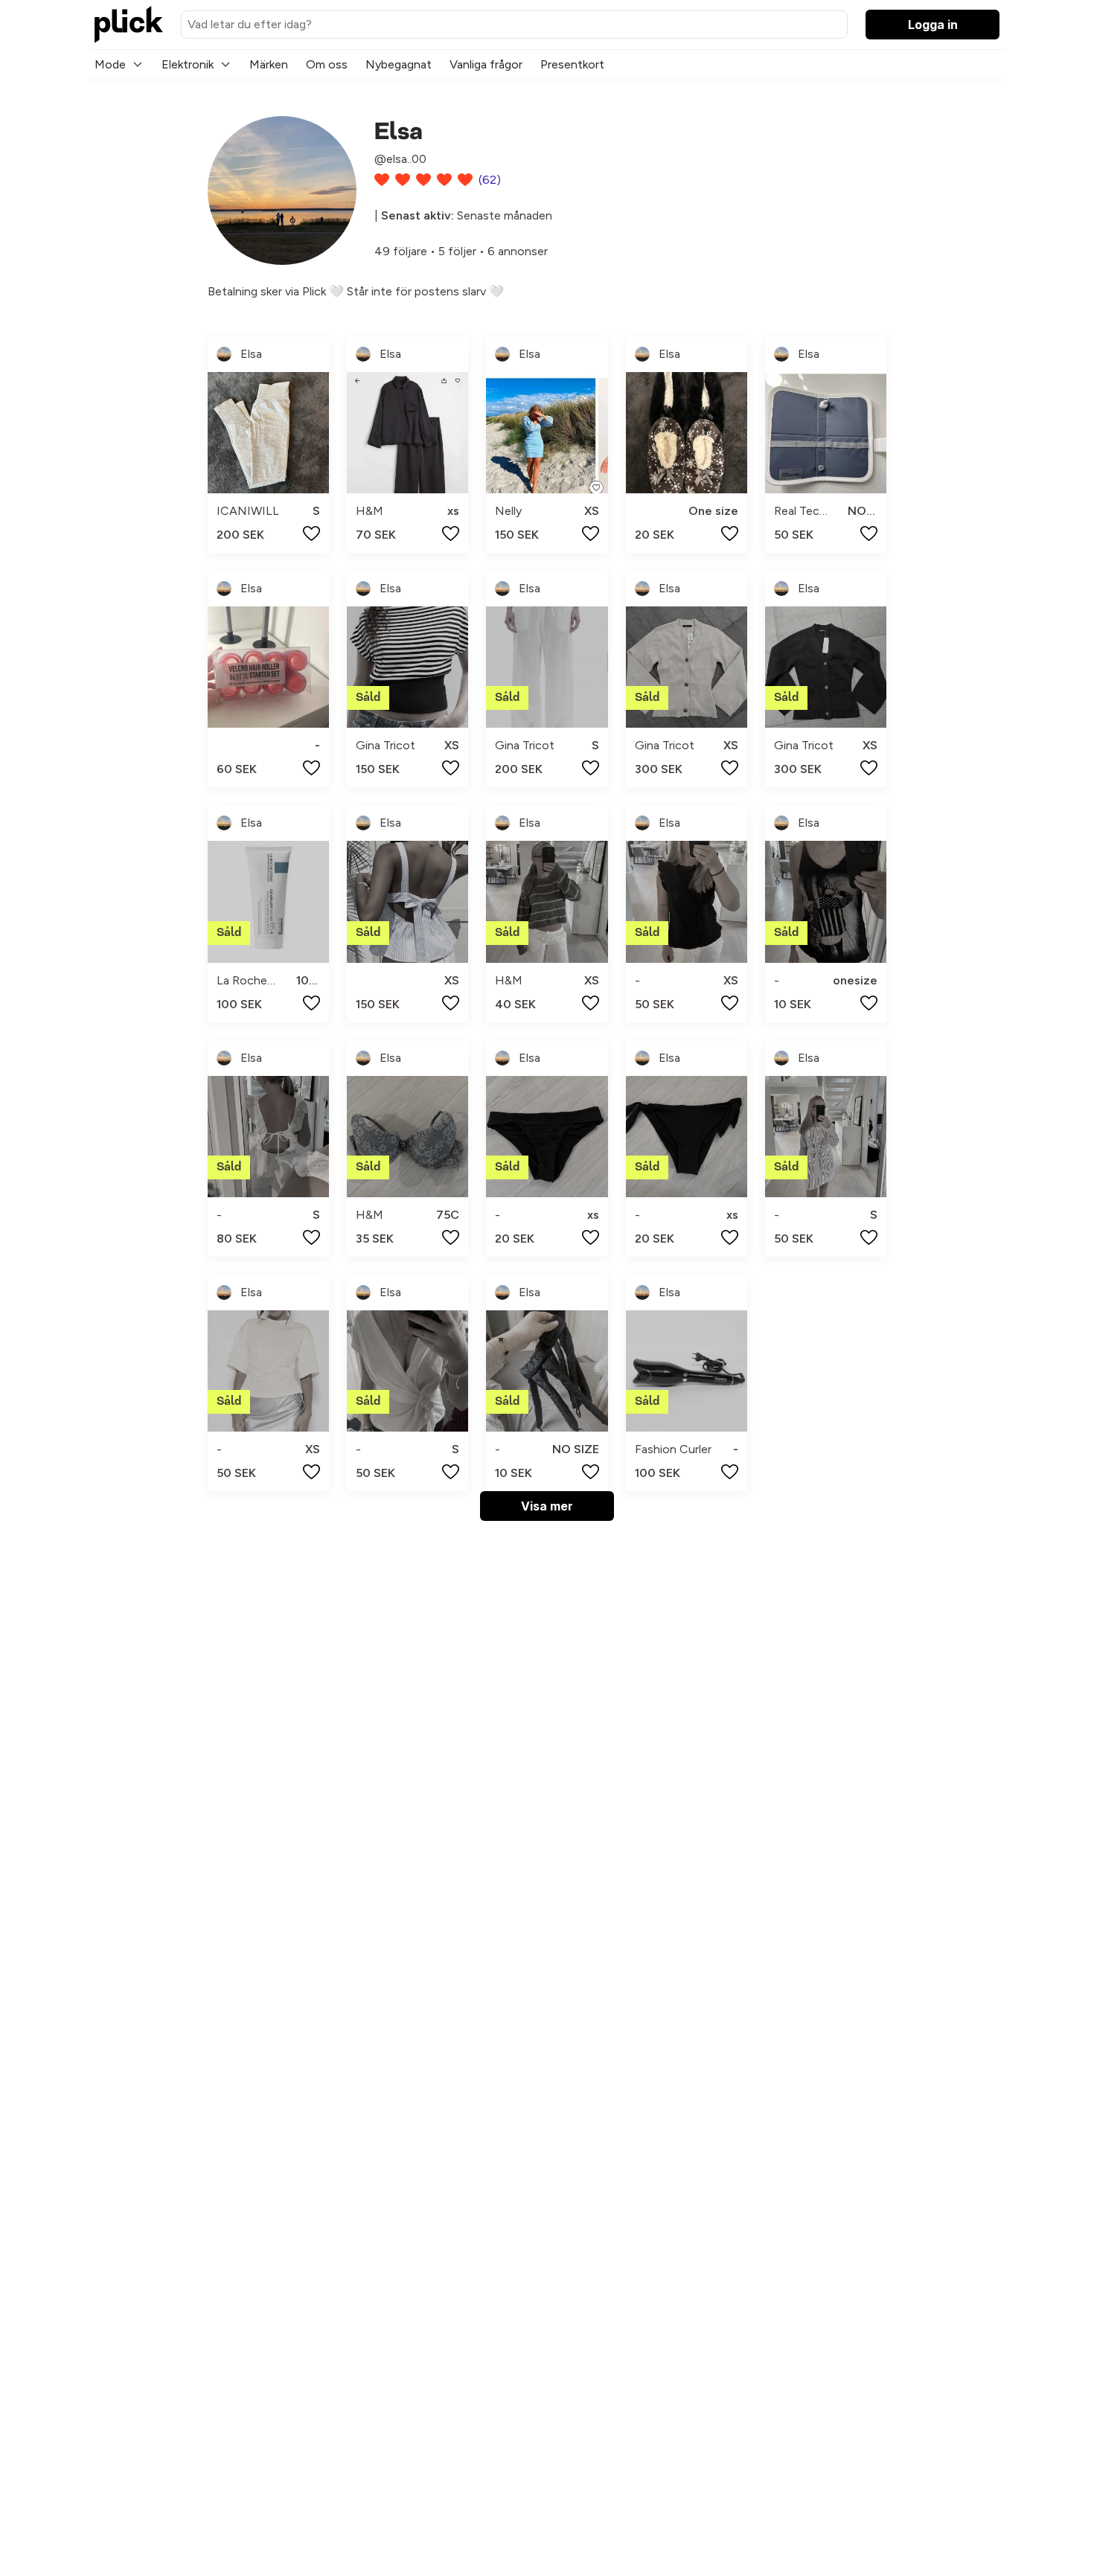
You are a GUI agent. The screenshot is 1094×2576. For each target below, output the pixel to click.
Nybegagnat (399, 64)
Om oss (327, 64)
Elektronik (188, 64)
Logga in (933, 25)
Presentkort (572, 64)
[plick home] (129, 25)
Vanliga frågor (486, 64)
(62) (490, 180)
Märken (269, 64)
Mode (110, 64)
